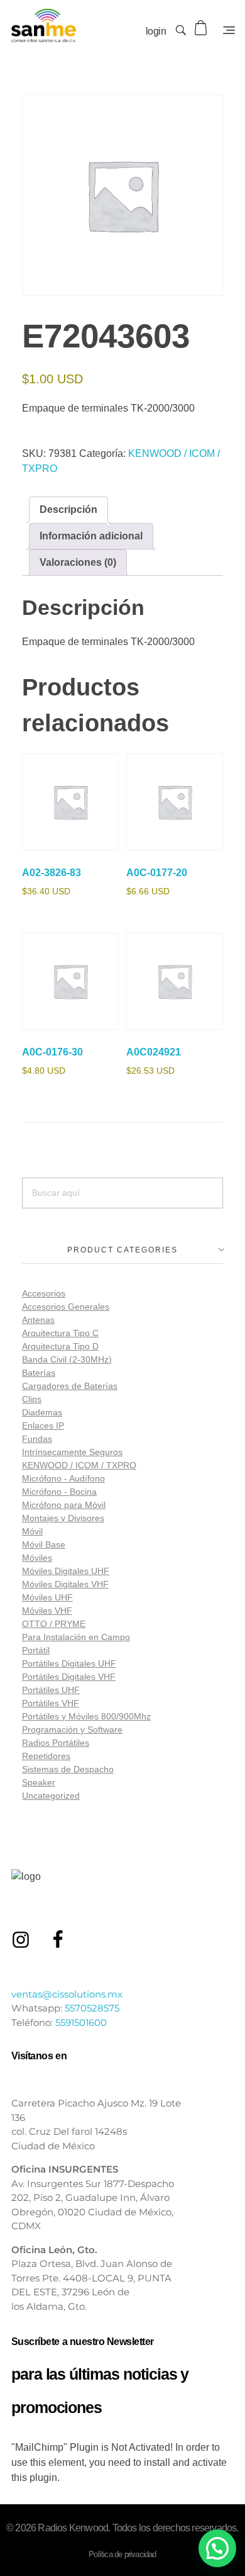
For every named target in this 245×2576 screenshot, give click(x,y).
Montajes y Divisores (63, 1518)
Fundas (37, 1439)
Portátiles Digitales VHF (69, 1677)
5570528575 (92, 2008)
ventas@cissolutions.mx (67, 1994)
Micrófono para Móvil (64, 1505)
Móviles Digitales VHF (65, 1584)
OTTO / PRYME (54, 1624)
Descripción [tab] (68, 509)
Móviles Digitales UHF (66, 1571)
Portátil (36, 1650)
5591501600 (81, 2022)
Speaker (39, 1782)
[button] (217, 2548)
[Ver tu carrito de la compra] (202, 28)
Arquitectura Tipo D (60, 1346)
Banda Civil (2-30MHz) (67, 1359)
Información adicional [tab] (91, 536)
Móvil (32, 1531)
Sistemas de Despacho (68, 1769)
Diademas (42, 1412)
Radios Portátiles (56, 1743)
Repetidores (46, 1756)
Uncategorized (51, 1796)
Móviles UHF (47, 1597)
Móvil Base (44, 1544)
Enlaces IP (43, 1426)
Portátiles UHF (51, 1690)
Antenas (38, 1320)
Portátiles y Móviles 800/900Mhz (86, 1716)
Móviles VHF (47, 1611)
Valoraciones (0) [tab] (78, 562)
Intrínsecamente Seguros (72, 1452)
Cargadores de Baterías (70, 1386)
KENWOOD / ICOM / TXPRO (79, 1465)
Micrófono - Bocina (59, 1492)
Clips (32, 1399)
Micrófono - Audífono (63, 1478)
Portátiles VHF (51, 1703)
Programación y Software (72, 1730)
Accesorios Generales (66, 1307)
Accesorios (44, 1293)
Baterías (39, 1373)
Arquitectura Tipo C (60, 1333)
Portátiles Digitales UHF (69, 1663)
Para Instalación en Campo (76, 1637)
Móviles (37, 1558)
